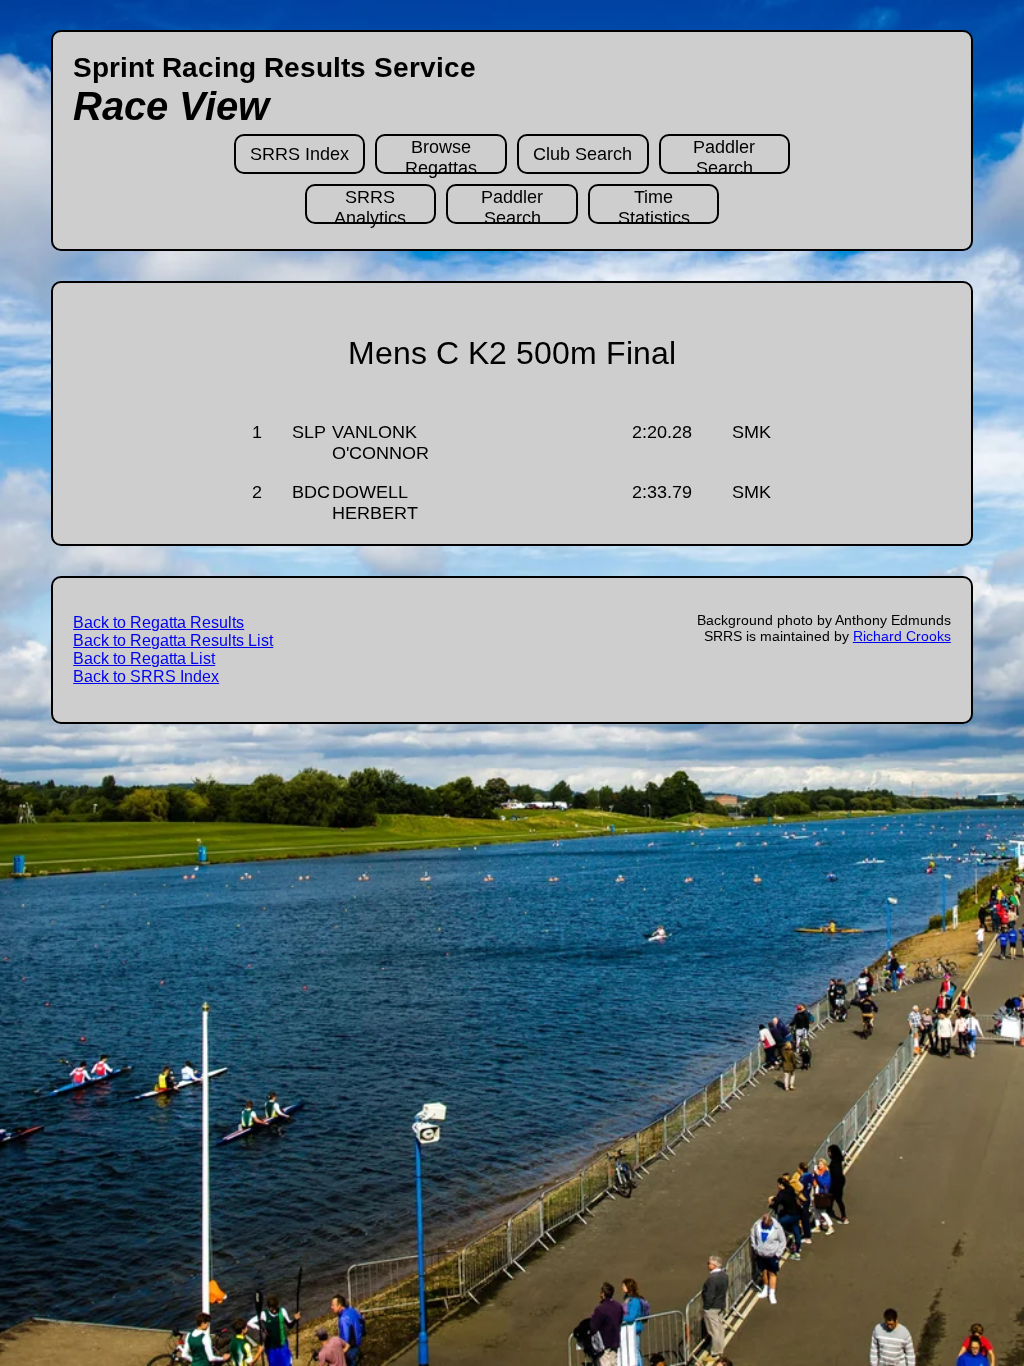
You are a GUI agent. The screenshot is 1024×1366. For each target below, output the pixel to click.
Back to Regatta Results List (173, 640)
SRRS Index (299, 154)
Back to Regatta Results (158, 622)
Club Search (582, 154)
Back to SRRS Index (146, 676)
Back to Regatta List (144, 658)
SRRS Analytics (370, 205)
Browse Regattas (441, 155)
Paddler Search (724, 155)
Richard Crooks (902, 636)
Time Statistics (654, 205)
